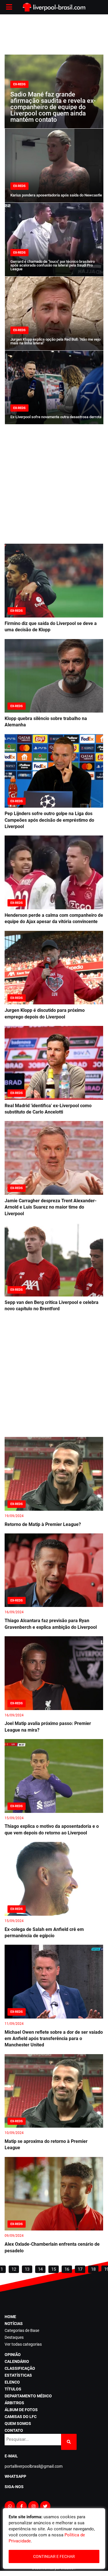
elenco (12, 2382)
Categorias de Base (22, 2330)
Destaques (14, 2337)
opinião (13, 2355)
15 (54, 2269)
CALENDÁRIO (17, 2361)
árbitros (14, 2403)
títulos (13, 2389)
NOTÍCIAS (14, 2324)
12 (14, 2269)
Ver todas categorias (23, 2344)
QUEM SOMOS (18, 2423)
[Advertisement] (54, 34)
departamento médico (28, 2396)
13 (27, 2269)
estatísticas (18, 2375)
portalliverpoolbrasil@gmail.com (34, 2466)
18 (93, 2269)
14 (40, 2269)
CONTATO (14, 2430)
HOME (10, 2317)
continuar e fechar (54, 2556)
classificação (20, 2368)
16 (67, 2269)
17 (80, 2269)
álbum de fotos (21, 2410)
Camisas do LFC (21, 2417)
